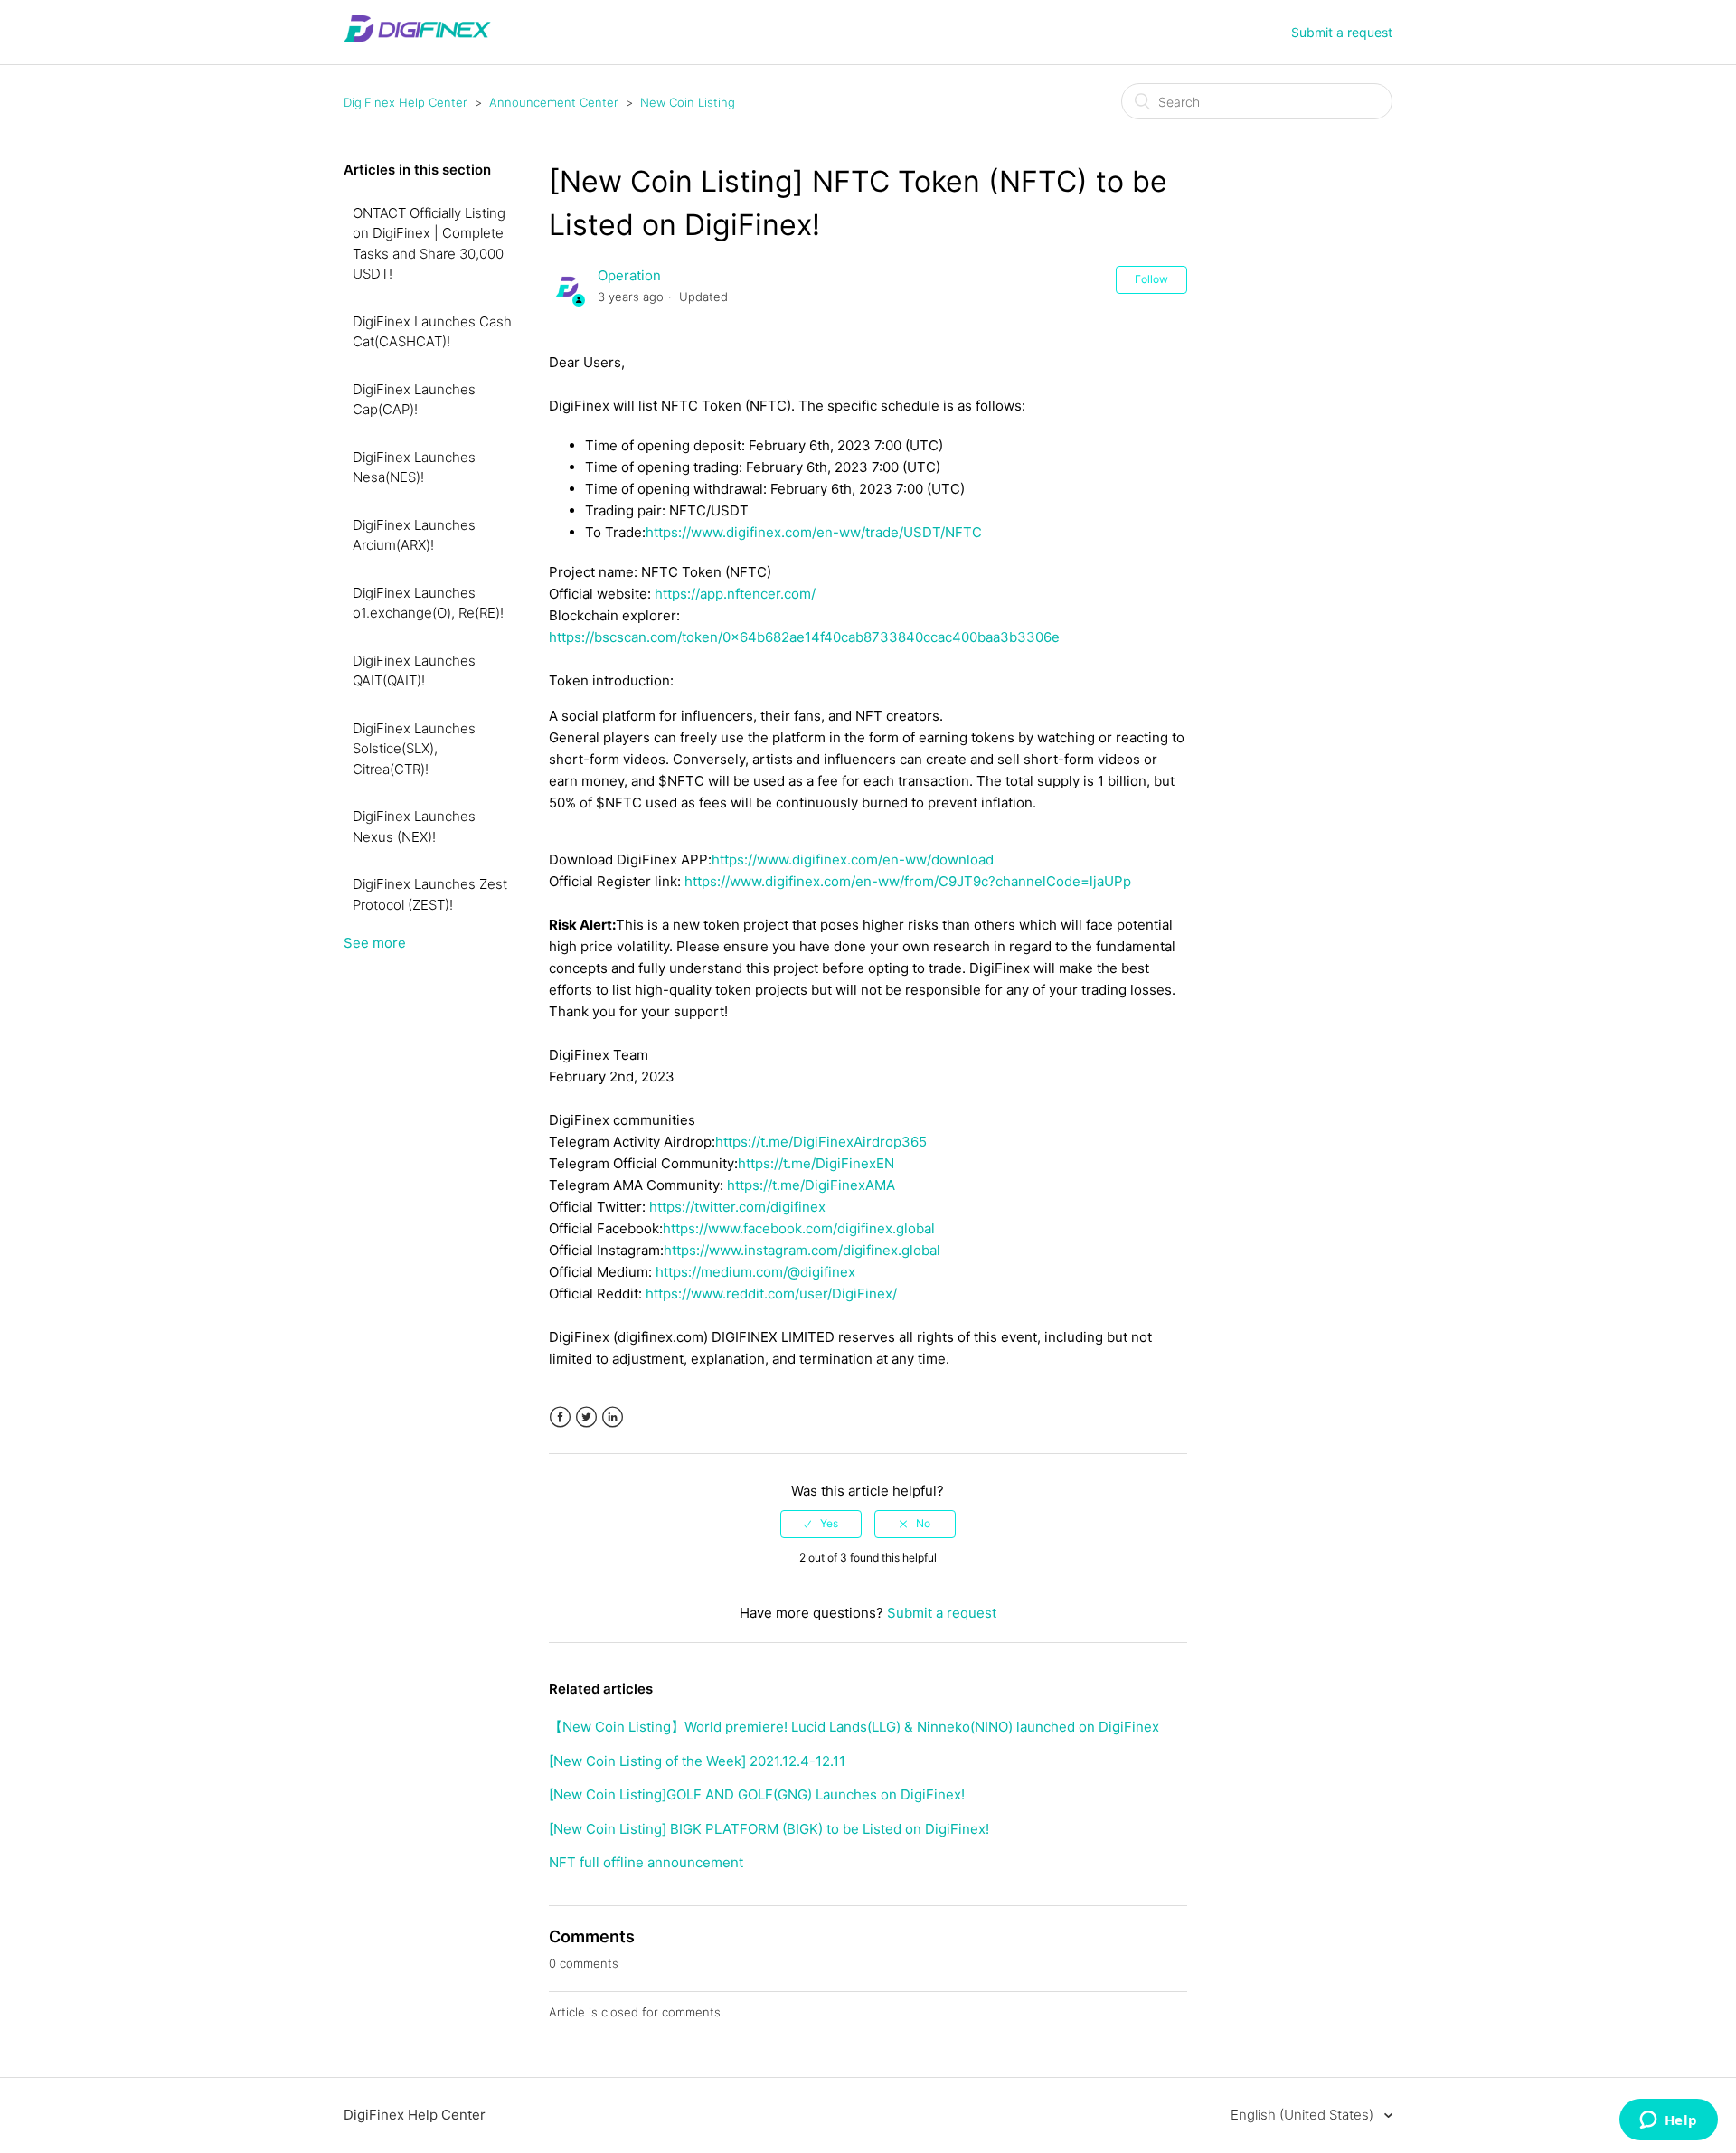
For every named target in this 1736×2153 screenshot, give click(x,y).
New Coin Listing (688, 102)
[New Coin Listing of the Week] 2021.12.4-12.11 (697, 1761)
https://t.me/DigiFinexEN (816, 1163)
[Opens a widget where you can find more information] (1668, 2121)
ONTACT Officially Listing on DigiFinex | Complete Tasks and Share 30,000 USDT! (429, 244)
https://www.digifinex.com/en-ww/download (853, 859)
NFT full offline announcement (646, 1862)
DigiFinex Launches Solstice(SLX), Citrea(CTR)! (414, 749)
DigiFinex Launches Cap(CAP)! (414, 400)
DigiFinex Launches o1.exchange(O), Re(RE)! (428, 603)
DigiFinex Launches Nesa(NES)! (414, 467)
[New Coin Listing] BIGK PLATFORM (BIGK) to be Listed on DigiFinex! (769, 1829)
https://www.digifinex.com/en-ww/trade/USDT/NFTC (814, 532)
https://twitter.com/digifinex (737, 1207)
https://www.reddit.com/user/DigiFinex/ (771, 1294)
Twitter (586, 1417)
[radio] (821, 1524)
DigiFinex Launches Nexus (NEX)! (414, 826)
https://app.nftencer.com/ (735, 594)
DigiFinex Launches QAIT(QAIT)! (414, 671)
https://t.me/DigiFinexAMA (811, 1185)
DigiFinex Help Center (406, 102)
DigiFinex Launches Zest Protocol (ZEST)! (430, 894)
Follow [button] (1151, 279)
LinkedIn (613, 1417)
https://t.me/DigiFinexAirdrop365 (821, 1142)
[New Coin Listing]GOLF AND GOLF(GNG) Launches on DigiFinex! (757, 1794)
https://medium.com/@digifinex (755, 1272)
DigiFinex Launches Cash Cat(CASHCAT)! (432, 332)
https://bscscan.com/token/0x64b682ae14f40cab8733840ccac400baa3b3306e (804, 637)
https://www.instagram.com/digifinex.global (802, 1250)
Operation (629, 275)
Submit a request (1342, 32)
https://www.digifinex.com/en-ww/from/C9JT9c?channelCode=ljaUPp (908, 881)
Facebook (560, 1417)
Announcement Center (554, 102)
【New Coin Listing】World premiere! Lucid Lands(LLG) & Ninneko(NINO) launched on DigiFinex (854, 1727)
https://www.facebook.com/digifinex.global (799, 1228)
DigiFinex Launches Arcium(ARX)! (414, 535)
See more (375, 943)
